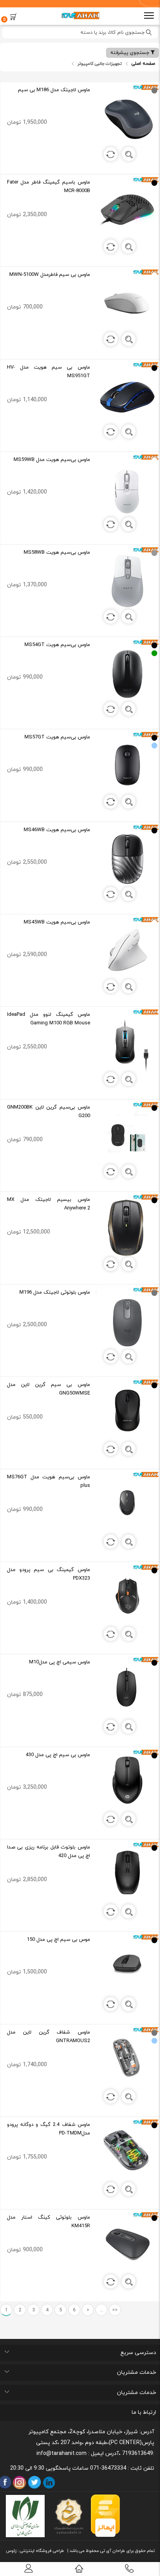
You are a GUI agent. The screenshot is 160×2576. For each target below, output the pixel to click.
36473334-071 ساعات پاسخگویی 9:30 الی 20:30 (68, 2468)
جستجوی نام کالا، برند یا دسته (113, 33)
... (102, 2310)
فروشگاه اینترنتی (35, 2551)
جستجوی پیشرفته (130, 53)
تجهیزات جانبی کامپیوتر (99, 64)
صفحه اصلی (143, 64)
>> (115, 2310)
